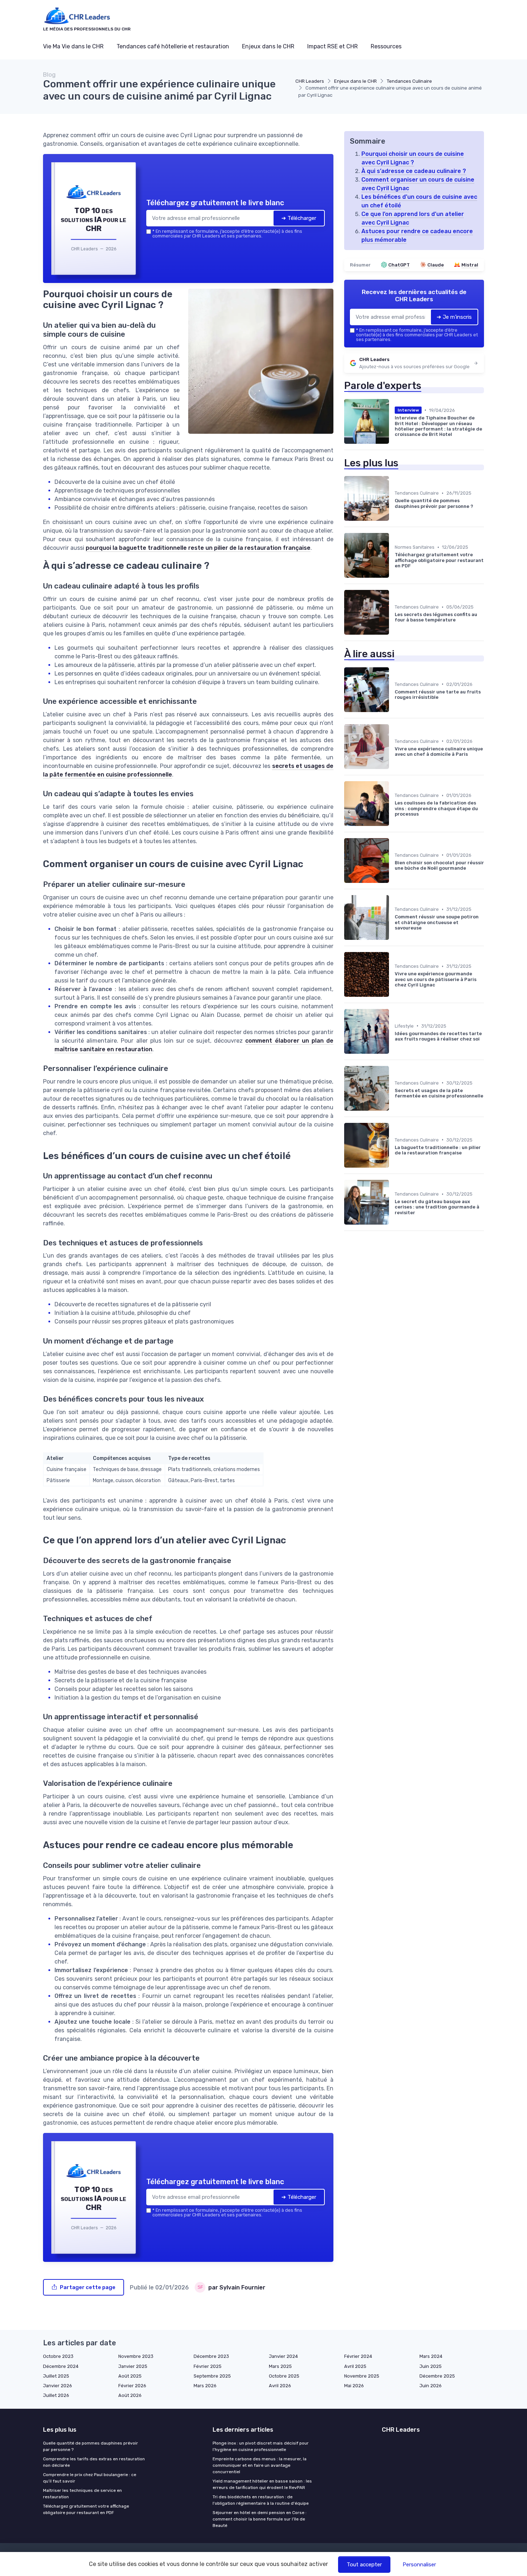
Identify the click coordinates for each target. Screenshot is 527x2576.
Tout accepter (364, 2565)
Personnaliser (419, 2565)
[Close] (393, 1235)
